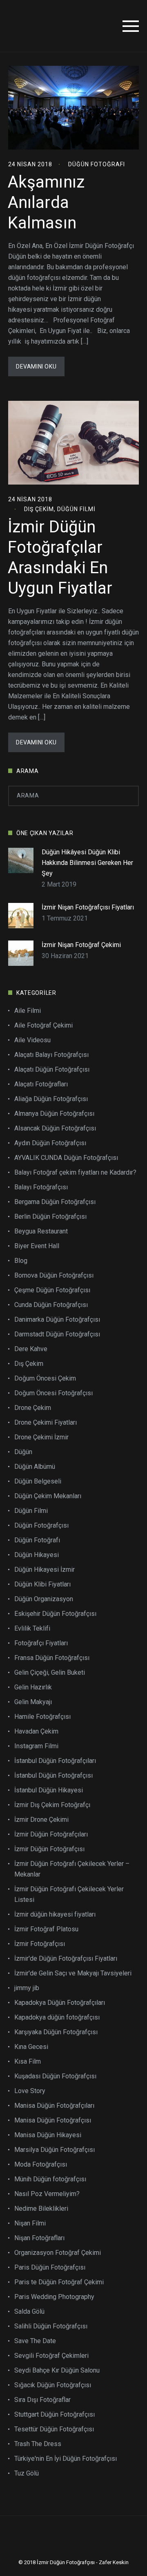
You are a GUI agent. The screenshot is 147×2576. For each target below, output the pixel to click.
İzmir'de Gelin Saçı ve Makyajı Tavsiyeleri (73, 1973)
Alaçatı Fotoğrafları (41, 1084)
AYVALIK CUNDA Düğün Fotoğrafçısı (66, 1158)
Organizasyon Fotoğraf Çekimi (58, 2253)
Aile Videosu (32, 1040)
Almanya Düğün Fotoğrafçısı (54, 1114)
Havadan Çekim (36, 1731)
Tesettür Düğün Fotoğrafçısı (54, 2429)
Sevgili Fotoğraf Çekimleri (51, 2356)
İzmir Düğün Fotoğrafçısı (49, 1849)
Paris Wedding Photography (54, 2297)
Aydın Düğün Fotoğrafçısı (50, 1143)
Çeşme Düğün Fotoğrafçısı (52, 1290)
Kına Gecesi (31, 2047)
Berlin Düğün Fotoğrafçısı (50, 1217)
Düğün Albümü (35, 1467)
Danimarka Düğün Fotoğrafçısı (57, 1319)
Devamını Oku (36, 366)
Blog (21, 1261)
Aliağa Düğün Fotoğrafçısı (51, 1099)
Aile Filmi (28, 1011)
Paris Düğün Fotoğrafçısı (50, 2267)
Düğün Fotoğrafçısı (41, 1525)
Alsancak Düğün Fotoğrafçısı (55, 1128)
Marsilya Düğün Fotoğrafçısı (55, 2150)
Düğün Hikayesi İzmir (45, 1570)
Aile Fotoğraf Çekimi (43, 1025)
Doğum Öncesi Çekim (45, 1378)
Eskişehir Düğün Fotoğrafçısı (55, 1614)
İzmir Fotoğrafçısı (40, 1944)
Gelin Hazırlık (33, 1687)
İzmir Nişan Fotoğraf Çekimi (81, 945)
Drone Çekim (33, 1408)
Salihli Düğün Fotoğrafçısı (51, 2326)
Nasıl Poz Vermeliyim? (47, 2194)
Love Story (30, 2091)
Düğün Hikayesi (37, 1555)
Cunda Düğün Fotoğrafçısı (51, 1305)
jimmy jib (27, 1988)
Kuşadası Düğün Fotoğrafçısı (55, 2076)
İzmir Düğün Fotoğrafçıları (51, 1834)
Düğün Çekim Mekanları (48, 1496)
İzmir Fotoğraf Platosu (46, 1929)
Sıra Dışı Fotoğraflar (42, 2400)
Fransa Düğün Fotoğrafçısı (52, 1658)
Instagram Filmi (36, 1746)
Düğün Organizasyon (44, 1599)
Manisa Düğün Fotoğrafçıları (54, 2106)
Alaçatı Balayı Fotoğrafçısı (51, 1055)
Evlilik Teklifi (32, 1628)
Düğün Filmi (76, 509)
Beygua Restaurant (41, 1231)
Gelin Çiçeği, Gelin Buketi (50, 1672)
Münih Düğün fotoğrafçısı (50, 2179)
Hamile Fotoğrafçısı (42, 1717)
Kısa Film (28, 2061)
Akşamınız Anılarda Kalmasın (46, 202)
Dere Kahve (31, 1349)
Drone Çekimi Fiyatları (46, 1422)
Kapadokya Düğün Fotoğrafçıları (60, 2003)
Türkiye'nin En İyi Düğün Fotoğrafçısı (66, 2459)
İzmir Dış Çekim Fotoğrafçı (52, 1805)
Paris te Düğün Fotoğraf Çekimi (59, 2282)
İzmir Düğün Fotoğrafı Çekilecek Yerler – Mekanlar (72, 1869)
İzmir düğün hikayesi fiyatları (55, 1914)
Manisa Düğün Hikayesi (48, 2135)
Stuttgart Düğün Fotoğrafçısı (55, 2414)
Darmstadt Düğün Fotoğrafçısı (57, 1334)
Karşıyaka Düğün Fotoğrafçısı (56, 2032)
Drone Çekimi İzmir (41, 1437)
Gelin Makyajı (33, 1702)
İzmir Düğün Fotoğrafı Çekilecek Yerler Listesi (69, 1894)
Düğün (23, 1452)
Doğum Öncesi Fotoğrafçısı (53, 1393)
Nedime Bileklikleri (41, 2208)
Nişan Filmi (30, 2223)
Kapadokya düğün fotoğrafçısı (57, 2017)
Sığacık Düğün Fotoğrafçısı (53, 2385)
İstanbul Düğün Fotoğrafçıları (55, 1761)
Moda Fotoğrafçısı (41, 2164)
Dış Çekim (39, 509)
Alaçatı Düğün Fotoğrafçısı (52, 1069)
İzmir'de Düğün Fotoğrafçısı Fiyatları (66, 1958)
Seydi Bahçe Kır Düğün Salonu (57, 2370)
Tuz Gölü (27, 2473)
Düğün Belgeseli (38, 1481)
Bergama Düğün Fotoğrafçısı (55, 1202)
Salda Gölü (29, 2311)
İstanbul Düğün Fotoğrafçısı (53, 1775)
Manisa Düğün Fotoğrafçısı (53, 2120)
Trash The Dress (38, 2444)
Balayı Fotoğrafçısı (41, 1187)
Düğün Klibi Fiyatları (42, 1584)
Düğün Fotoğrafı (97, 164)
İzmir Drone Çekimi (41, 1820)
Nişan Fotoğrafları (39, 2238)
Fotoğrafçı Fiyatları (41, 1643)
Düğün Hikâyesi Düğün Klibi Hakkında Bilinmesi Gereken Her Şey (87, 863)
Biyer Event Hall (37, 1246)
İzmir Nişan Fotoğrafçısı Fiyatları (88, 907)
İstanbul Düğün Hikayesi (49, 1790)
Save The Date (35, 2341)
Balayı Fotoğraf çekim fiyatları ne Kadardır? (75, 1172)
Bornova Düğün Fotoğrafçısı (54, 1275)
